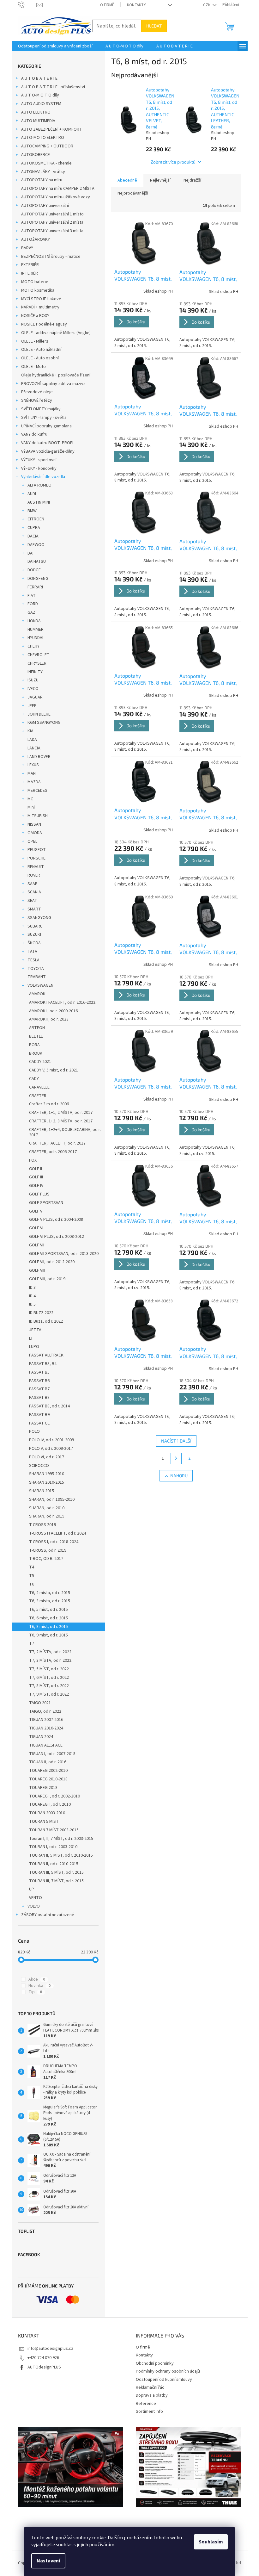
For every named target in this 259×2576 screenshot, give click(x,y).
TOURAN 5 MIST (44, 1822)
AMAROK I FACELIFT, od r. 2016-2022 (62, 1002)
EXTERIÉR (30, 265)
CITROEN (36, 519)
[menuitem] (55, 46)
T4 (32, 1567)
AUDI (32, 494)
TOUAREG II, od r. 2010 (50, 1804)
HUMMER (36, 630)
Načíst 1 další (176, 1441)
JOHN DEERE (39, 714)
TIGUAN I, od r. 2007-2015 (52, 1754)
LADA (32, 740)
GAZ (31, 612)
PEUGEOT (37, 850)
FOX (33, 1160)
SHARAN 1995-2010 (47, 1474)
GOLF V (36, 1211)
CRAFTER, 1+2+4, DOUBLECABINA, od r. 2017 (65, 1132)
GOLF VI (36, 1228)
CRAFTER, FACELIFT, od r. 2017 (57, 1143)
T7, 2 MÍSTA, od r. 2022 (50, 1652)
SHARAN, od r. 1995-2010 (52, 1499)
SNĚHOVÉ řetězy (37, 400)
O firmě (107, 5)
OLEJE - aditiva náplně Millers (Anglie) (56, 333)
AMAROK (37, 994)
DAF (31, 553)
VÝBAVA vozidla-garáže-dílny (48, 451)
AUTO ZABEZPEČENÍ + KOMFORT (52, 129)
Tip (35, 1992)
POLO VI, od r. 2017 (47, 1457)
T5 (32, 1576)
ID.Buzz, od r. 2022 (46, 1321)
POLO (34, 1431)
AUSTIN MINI (39, 502)
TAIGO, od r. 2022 (45, 1711)
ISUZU (33, 680)
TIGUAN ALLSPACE (46, 1745)
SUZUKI (34, 934)
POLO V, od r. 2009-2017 (51, 1449)
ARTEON (37, 1028)
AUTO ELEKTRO (36, 112)
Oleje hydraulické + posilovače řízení (56, 375)
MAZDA (34, 782)
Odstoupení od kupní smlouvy (164, 2380)
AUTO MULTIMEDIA (38, 121)
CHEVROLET (39, 655)
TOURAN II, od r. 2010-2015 (54, 1864)
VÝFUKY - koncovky (39, 469)
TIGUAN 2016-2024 (46, 1728)
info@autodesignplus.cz (50, 2349)
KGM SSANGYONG (44, 723)
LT (31, 1338)
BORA (34, 1045)
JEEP (32, 706)
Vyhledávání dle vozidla (43, 477)
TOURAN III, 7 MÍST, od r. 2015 (56, 1881)
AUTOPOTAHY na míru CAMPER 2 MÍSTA (58, 189)
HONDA (34, 621)
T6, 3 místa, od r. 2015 (50, 1601)
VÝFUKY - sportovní (39, 460)
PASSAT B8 (39, 1398)
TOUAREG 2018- (44, 1788)
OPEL (32, 841)
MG (30, 799)
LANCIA (34, 748)
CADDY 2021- (41, 1062)
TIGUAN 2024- (42, 1737)
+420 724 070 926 (43, 2358)
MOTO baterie (35, 282)
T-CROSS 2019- (43, 1525)
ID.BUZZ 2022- (42, 1313)
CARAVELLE (39, 1087)
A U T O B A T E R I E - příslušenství (53, 87)
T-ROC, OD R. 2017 (46, 1559)
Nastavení (48, 2561)
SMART (34, 909)
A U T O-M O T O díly (40, 95)
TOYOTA (36, 969)
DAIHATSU (37, 562)
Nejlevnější (160, 180)
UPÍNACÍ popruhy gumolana (46, 426)
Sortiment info (149, 2412)
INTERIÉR (30, 273)
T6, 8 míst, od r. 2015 (48, 1627)
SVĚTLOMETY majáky (41, 409)
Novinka (39, 1986)
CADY (34, 1079)
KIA (30, 731)
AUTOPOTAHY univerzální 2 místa (52, 222)
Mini (31, 807)
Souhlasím (211, 2542)
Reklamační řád (150, 2387)
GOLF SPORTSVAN (46, 1203)
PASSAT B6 (39, 1381)
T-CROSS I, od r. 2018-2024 (54, 1542)
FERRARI (35, 587)
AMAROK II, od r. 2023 (49, 1019)
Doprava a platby (152, 2395)
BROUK (36, 1053)
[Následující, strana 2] (176, 1458)
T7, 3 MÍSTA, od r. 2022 (50, 1660)
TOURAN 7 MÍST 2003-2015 (54, 1830)
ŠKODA (34, 943)
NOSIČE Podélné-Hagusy (44, 324)
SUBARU (35, 926)
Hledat (154, 26)
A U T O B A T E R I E (39, 78)
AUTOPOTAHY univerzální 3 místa (52, 231)
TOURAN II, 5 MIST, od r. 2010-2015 (61, 1855)
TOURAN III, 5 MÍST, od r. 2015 (56, 1872)
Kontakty (136, 5)
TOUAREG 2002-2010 (48, 1771)
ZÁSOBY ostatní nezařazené (48, 1915)
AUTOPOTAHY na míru (42, 180)
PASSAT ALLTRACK (46, 1355)
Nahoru (179, 1476)
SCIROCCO (39, 1466)
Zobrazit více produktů (173, 162)
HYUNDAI (35, 638)
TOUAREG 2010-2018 (48, 1779)
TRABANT (37, 977)
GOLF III (36, 1177)
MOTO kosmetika (38, 290)
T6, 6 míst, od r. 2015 (48, 1618)
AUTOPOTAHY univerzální (45, 206)
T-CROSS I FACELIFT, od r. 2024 (57, 1533)
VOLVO (34, 1906)
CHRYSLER (37, 663)
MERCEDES (37, 791)
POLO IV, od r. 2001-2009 (51, 1440)
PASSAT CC (39, 1423)
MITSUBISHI (38, 816)
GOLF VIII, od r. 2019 (47, 1279)
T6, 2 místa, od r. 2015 (50, 1593)
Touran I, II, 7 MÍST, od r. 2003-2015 (61, 1839)
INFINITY (35, 672)
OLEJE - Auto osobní (40, 358)
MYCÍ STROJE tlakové (41, 299)
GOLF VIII (37, 1270)
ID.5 (32, 1304)
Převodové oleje (37, 392)
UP (32, 1889)
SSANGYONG (39, 918)
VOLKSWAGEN (40, 985)
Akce (37, 1979)
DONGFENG (38, 579)
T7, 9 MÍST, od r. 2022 (49, 1694)
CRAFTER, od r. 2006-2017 (53, 1152)
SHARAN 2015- (42, 1491)
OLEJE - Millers (35, 341)
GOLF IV (36, 1186)
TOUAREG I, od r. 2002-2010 (54, 1796)
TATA (32, 952)
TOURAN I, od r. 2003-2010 (53, 1847)
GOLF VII (37, 1245)
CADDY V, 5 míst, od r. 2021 (54, 1070)
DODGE (34, 570)
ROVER (34, 875)
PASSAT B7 (39, 1389)
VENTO (36, 1898)
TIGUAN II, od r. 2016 (48, 1762)
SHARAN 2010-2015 (47, 1482)
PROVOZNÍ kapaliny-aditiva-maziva (53, 384)
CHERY (33, 646)
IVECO (33, 689)
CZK (207, 5)
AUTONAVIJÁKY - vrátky (43, 172)
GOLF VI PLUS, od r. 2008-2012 (57, 1237)
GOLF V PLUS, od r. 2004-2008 (56, 1220)
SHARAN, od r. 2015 (47, 1516)
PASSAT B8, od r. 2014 (49, 1406)
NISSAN (34, 824)
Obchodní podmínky (155, 2363)
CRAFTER (38, 1096)
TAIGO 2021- (41, 1703)
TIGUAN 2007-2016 (46, 1720)
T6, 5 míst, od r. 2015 (48, 1610)
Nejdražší (192, 180)
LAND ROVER (39, 757)
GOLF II (36, 1169)
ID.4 (32, 1296)
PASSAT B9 (39, 1415)
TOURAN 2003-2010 (47, 1813)
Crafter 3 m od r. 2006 (49, 1104)
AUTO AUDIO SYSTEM (41, 104)
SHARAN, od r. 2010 (47, 1508)
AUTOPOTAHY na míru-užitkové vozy (56, 197)
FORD (33, 604)
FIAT (32, 596)
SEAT (32, 901)
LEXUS (33, 765)
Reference (146, 2404)
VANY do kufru (34, 434)
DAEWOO (36, 545)
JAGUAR (35, 697)
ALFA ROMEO (39, 485)
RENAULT (36, 867)
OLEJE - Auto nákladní (41, 350)
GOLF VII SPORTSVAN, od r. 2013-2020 (64, 1254)
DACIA (33, 536)
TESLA (33, 960)
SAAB (33, 884)
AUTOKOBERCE (36, 155)
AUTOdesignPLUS (44, 2367)
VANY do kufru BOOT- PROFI (47, 443)
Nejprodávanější (133, 193)
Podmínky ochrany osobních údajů (168, 2371)
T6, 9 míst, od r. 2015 (48, 1635)
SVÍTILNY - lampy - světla (44, 418)
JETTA (35, 1330)
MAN (32, 773)
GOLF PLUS (39, 1194)
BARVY (27, 248)
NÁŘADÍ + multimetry (40, 307)
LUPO (34, 1347)
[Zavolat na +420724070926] (27, 5)
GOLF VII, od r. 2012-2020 (52, 1262)
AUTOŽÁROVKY (36, 239)
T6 (32, 1584)
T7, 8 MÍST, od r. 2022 (49, 1686)
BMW (32, 511)
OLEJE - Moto (33, 367)
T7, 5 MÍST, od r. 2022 (49, 1669)
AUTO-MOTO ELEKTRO (43, 138)
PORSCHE (36, 858)
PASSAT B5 (39, 1372)
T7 (32, 1643)
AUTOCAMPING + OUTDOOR (47, 146)
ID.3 (32, 1288)
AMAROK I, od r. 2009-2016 (53, 1011)
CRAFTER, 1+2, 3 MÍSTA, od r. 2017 (61, 1121)
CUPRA (34, 528)
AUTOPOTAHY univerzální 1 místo (52, 214)
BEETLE (36, 1036)
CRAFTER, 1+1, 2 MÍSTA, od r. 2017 (61, 1113)
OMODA (35, 833)
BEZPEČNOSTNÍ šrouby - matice (51, 257)
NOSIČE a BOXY (35, 316)
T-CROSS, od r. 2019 (48, 1550)
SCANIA (34, 892)
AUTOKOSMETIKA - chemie (46, 163)
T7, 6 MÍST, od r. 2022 (49, 1678)
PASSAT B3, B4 (43, 1364)
